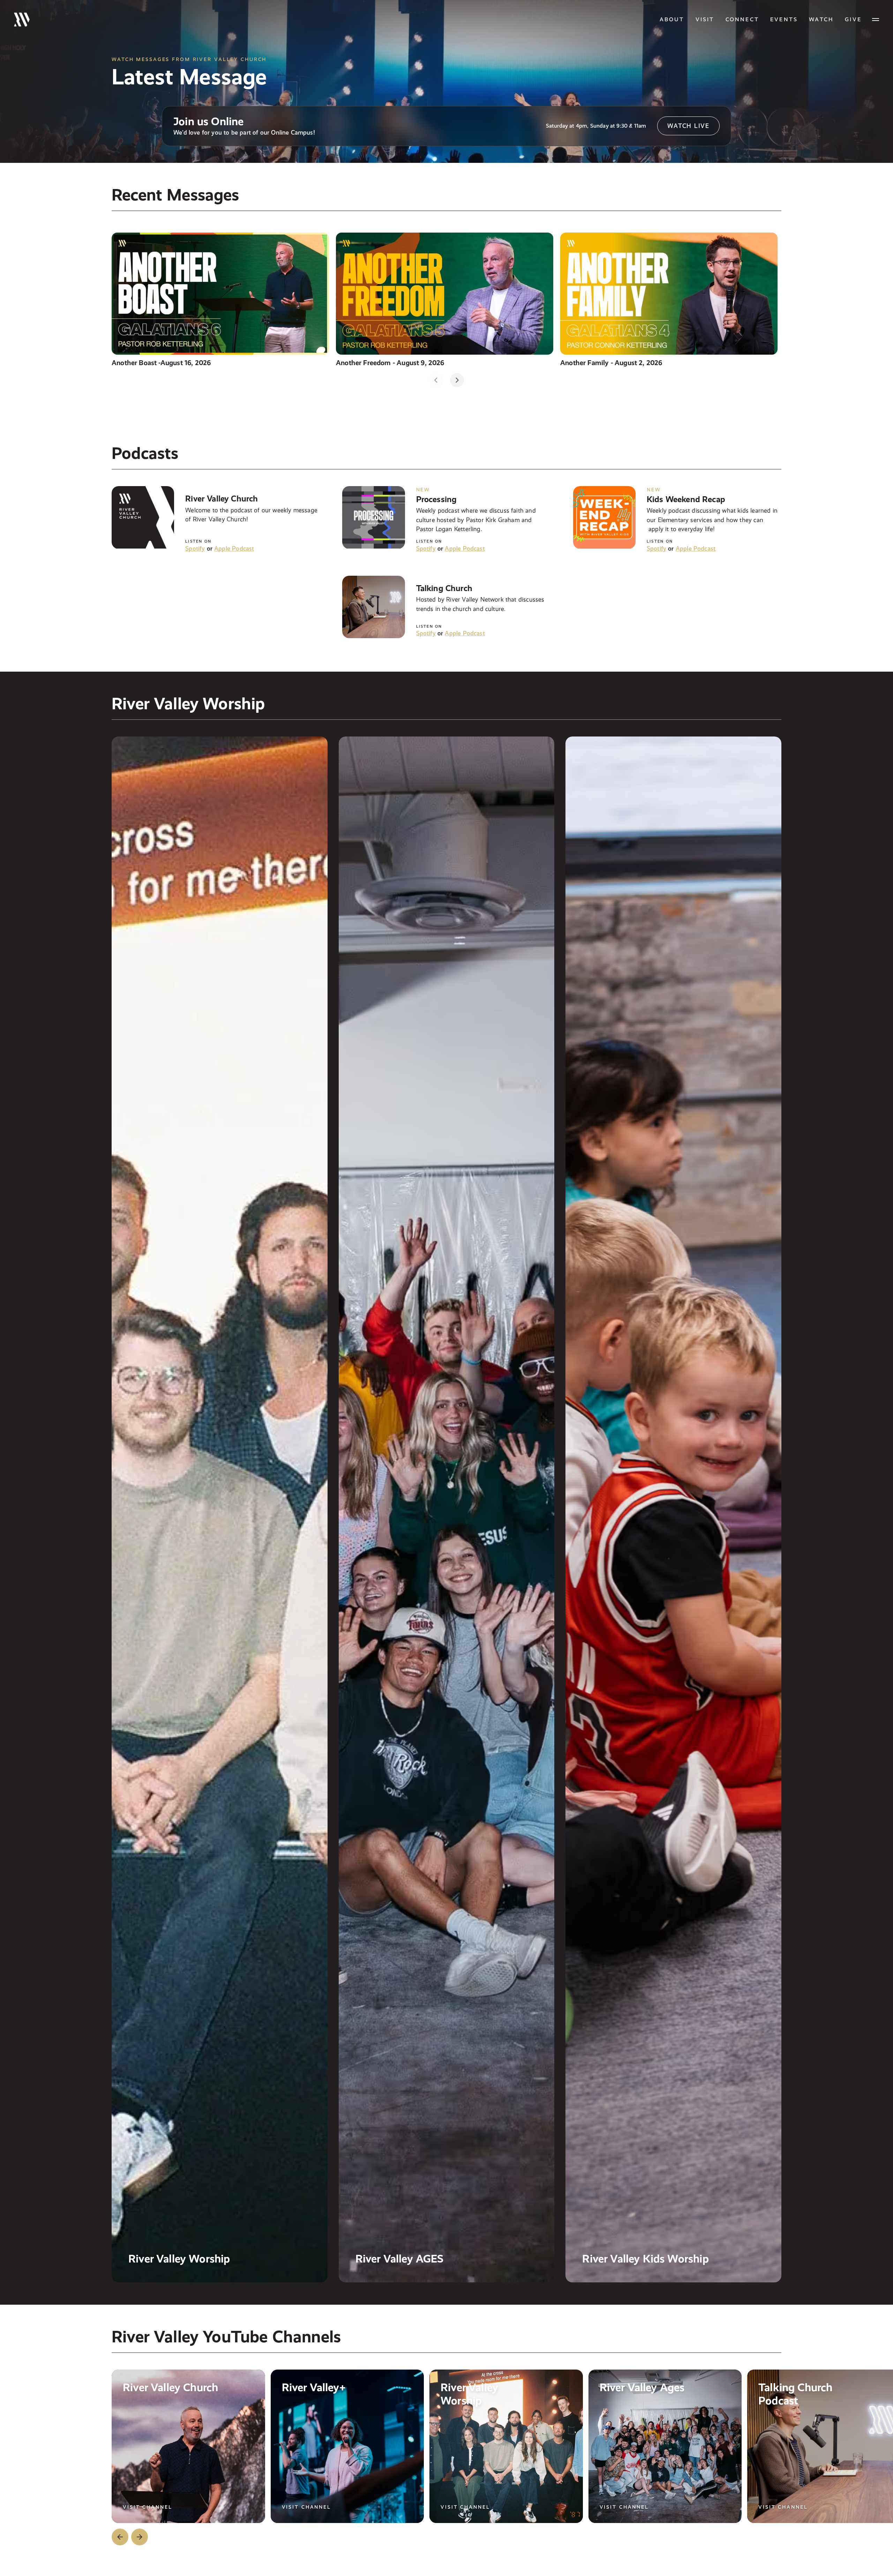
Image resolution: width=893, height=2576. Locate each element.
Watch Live (688, 126)
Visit (705, 19)
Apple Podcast (234, 548)
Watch (821, 19)
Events (784, 19)
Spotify (195, 548)
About (672, 19)
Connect (742, 19)
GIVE (853, 19)
